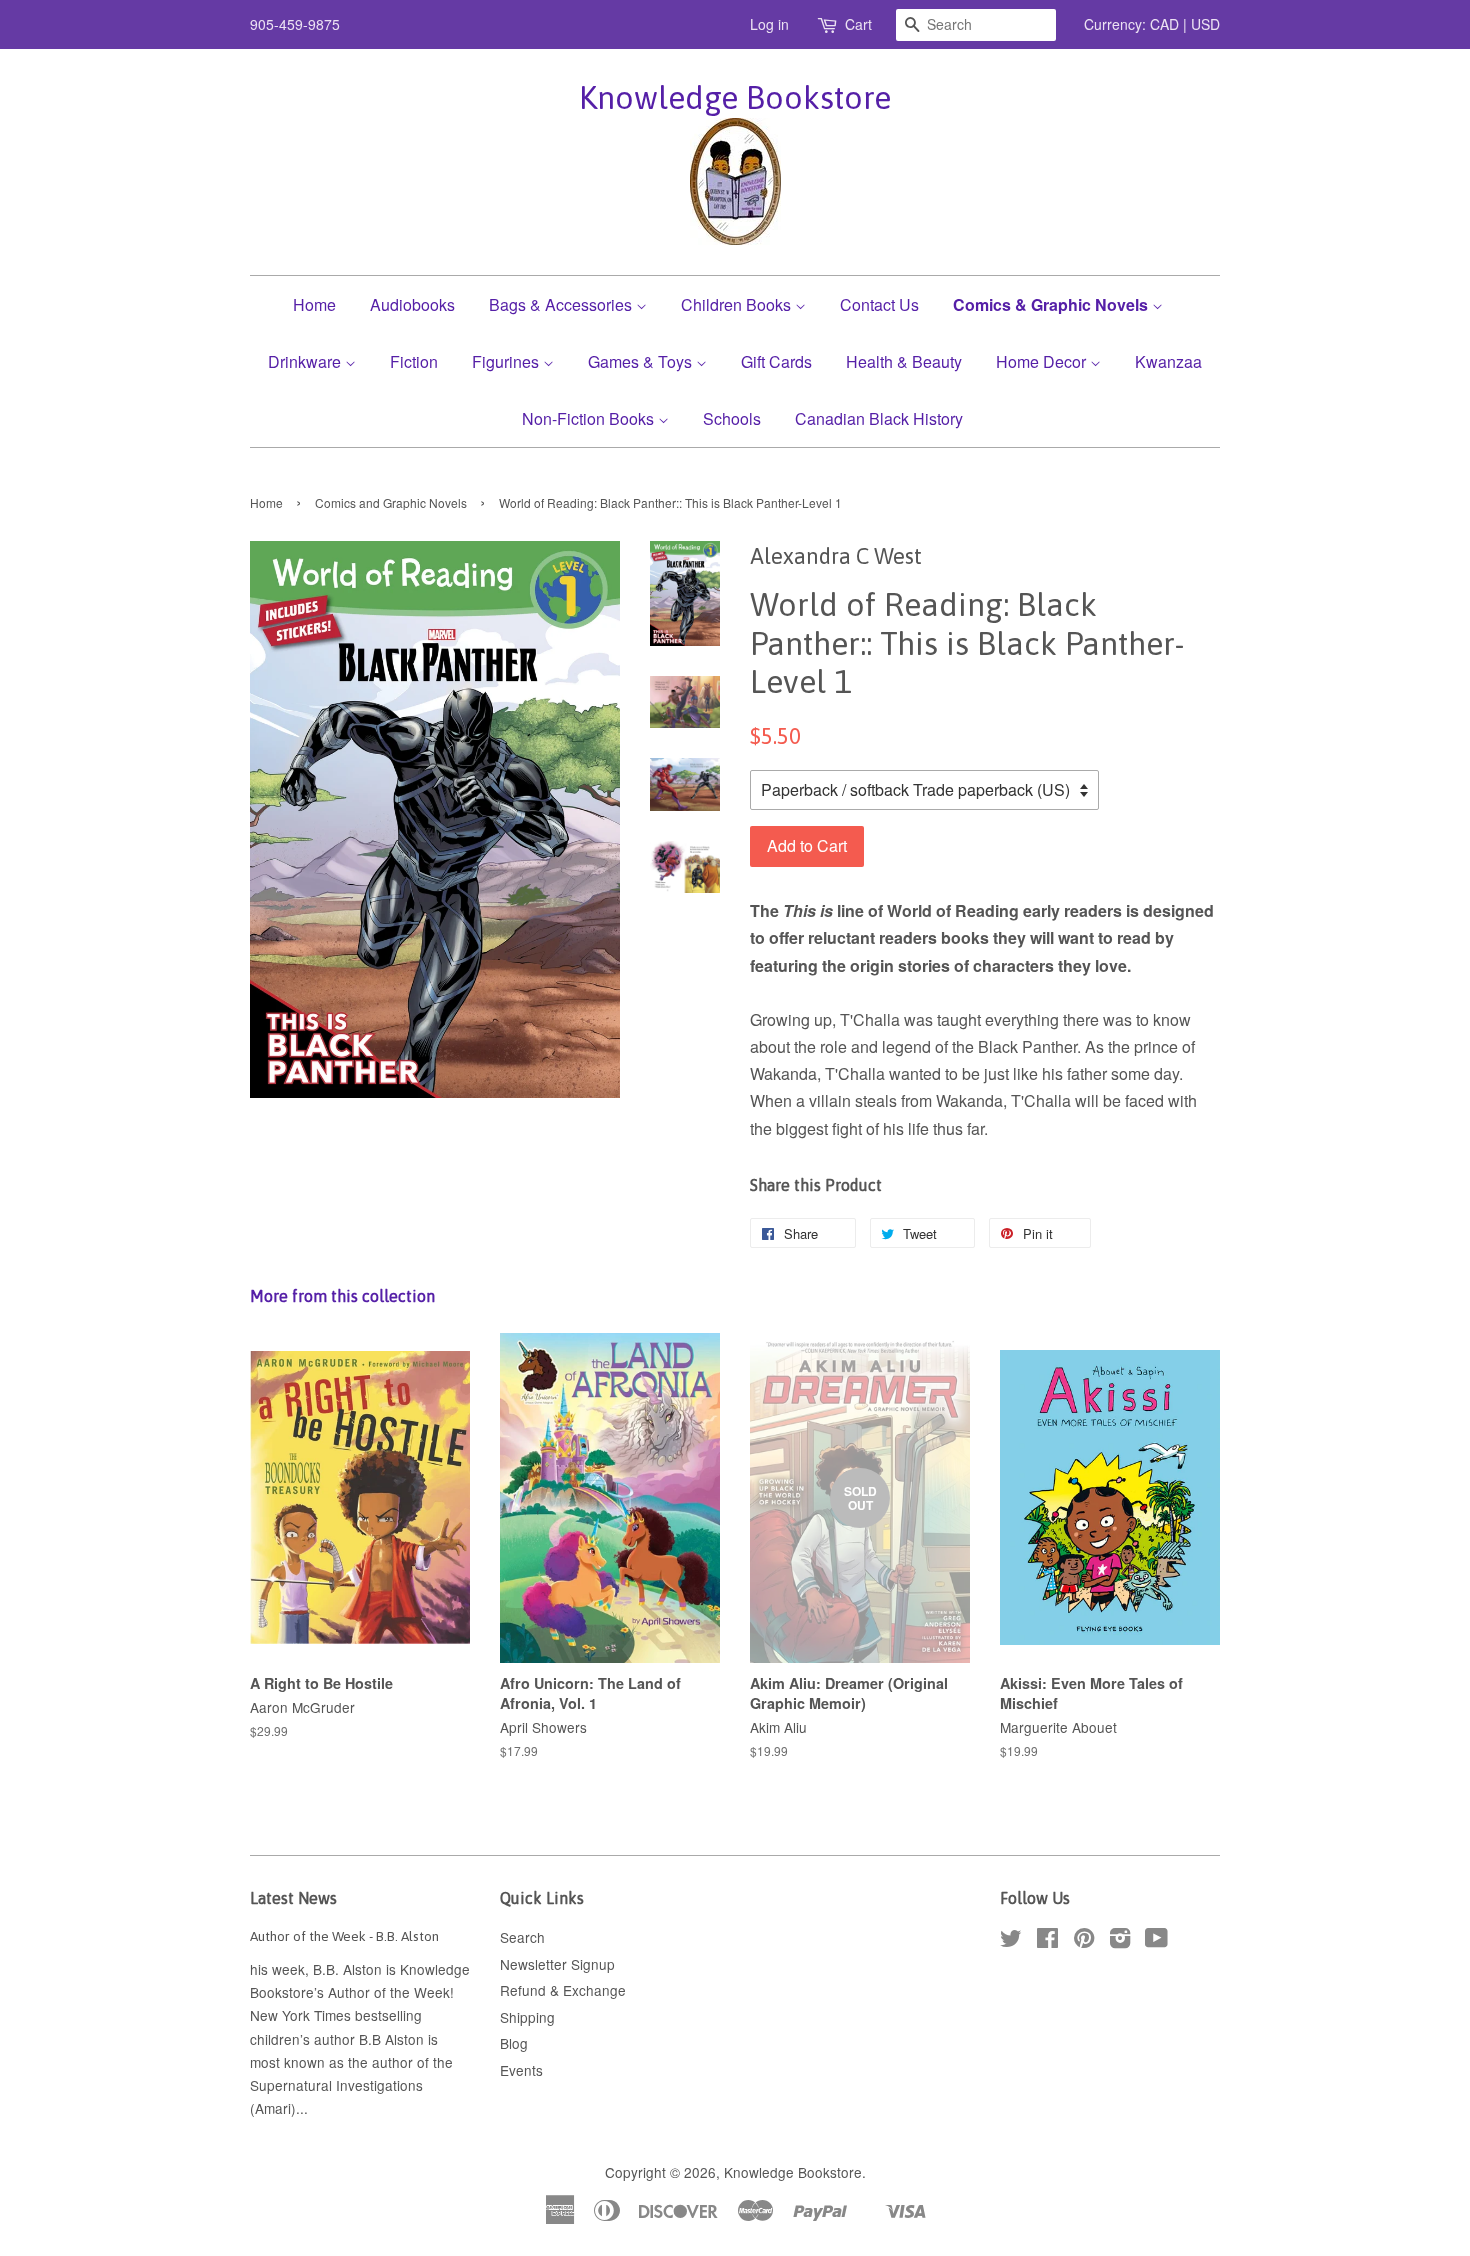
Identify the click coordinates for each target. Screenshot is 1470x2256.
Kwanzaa (1168, 361)
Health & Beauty (904, 361)
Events (521, 2070)
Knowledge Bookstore (735, 97)
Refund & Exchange (563, 1990)
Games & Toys (642, 361)
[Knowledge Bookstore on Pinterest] (1084, 1941)
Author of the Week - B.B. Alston (344, 1936)
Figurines (507, 361)
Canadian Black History (879, 418)
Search (522, 1937)
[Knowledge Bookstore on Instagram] (1120, 1941)
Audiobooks (412, 304)
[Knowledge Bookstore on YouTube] (1156, 1941)
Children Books (738, 304)
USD (1205, 24)
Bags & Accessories (562, 304)
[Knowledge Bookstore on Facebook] (1047, 1941)
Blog (514, 2043)
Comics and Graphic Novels (391, 502)
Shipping (527, 2017)
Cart (858, 24)
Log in (769, 24)
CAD (1164, 24)
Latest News (293, 1898)
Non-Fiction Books (590, 418)
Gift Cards (776, 361)
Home (314, 304)
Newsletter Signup (557, 1964)
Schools (732, 418)
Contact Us (879, 304)
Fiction (414, 361)
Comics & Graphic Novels (1052, 304)
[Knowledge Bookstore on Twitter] (1011, 1941)
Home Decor (1043, 361)
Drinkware (306, 361)
